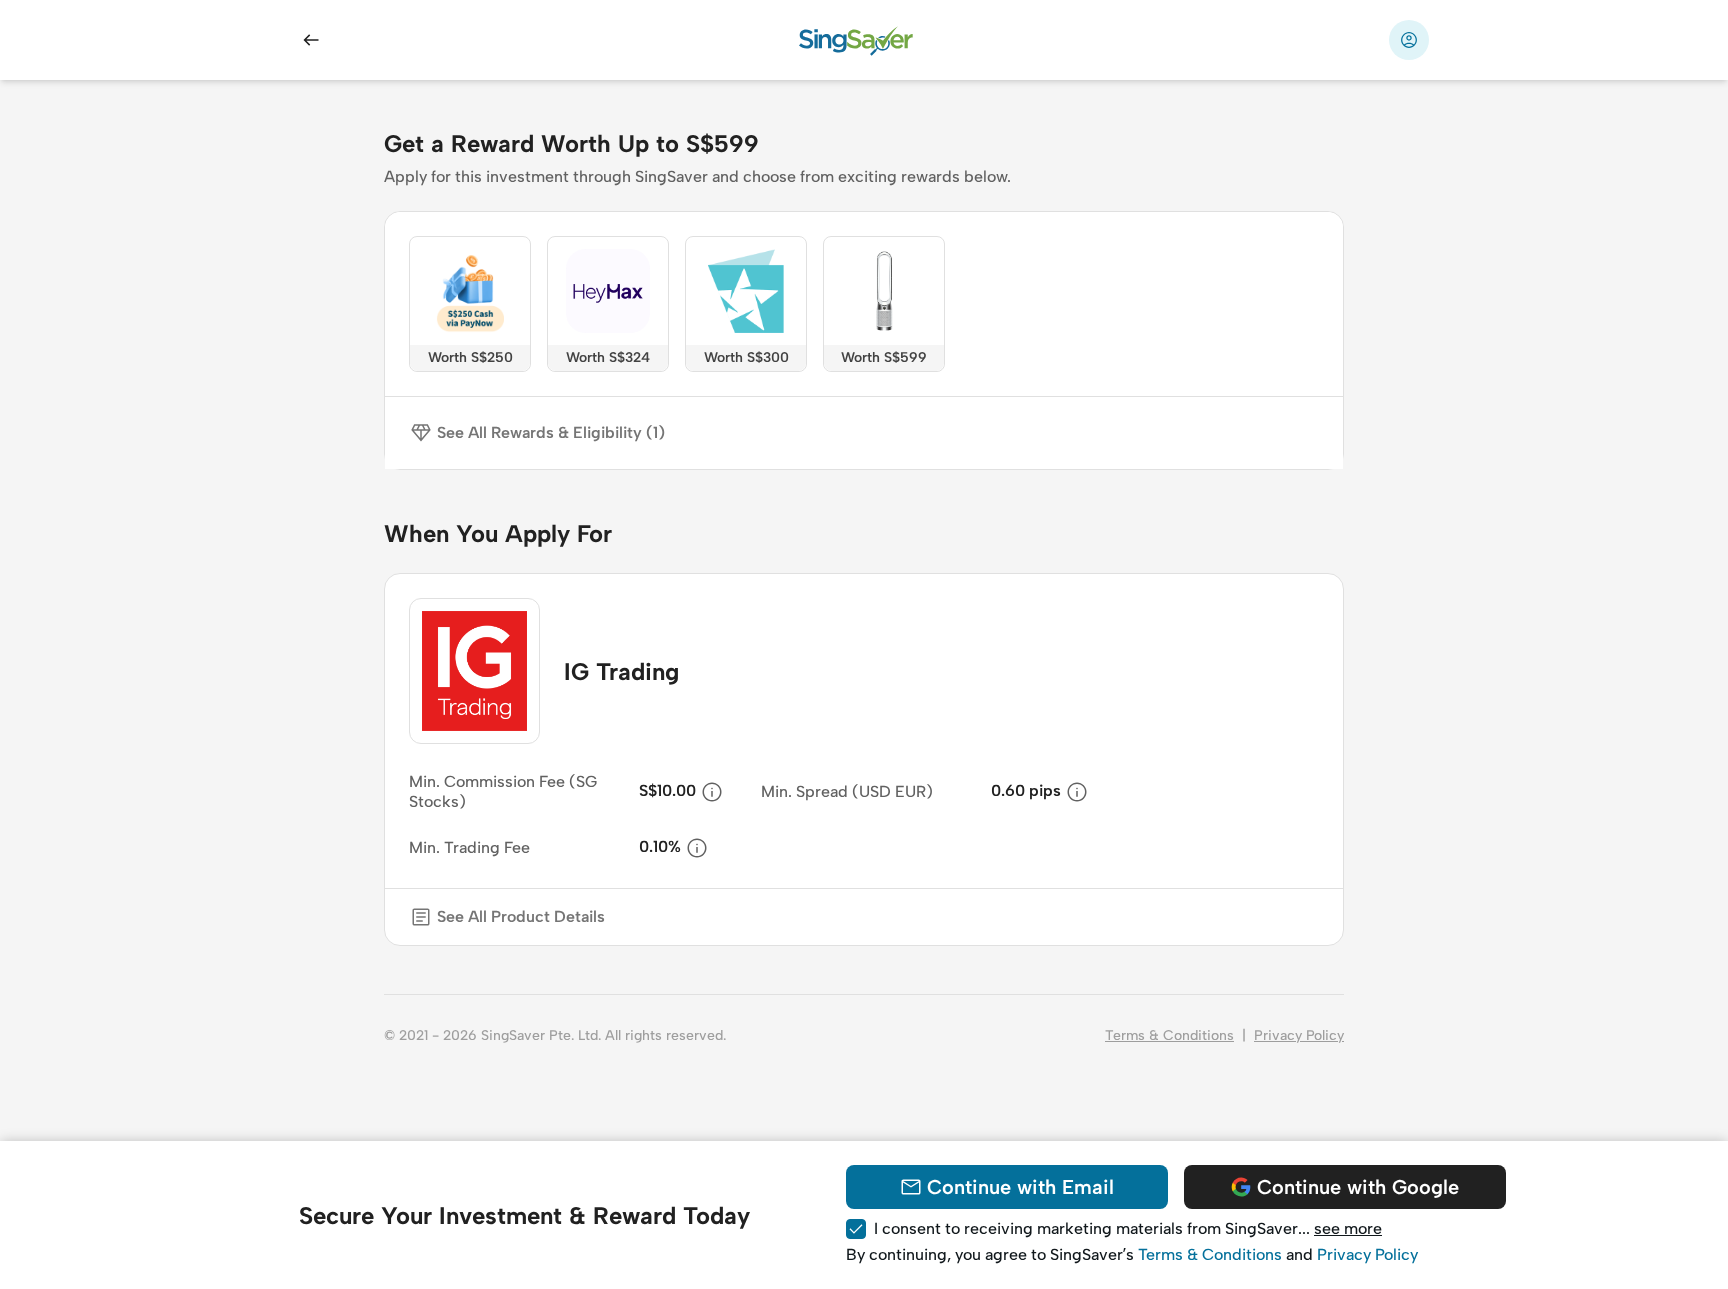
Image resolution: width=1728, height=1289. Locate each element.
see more (1348, 1228)
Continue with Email (1020, 1187)
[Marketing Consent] (856, 1229)
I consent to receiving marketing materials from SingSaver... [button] (1128, 1228)
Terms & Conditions (1169, 1035)
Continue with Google (1358, 1187)
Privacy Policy (1299, 1035)
